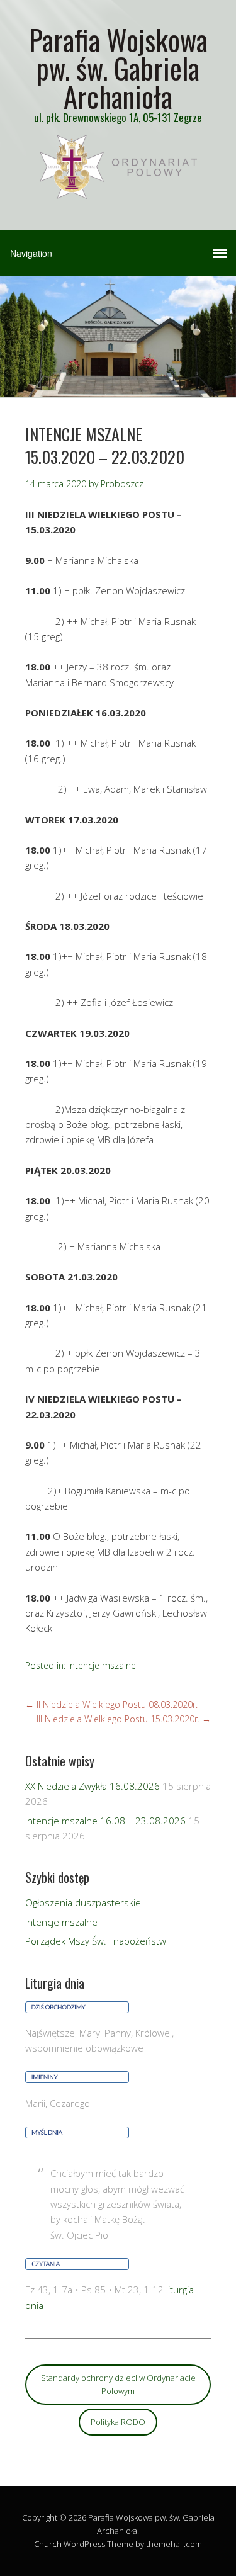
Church (48, 2544)
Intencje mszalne (102, 1665)
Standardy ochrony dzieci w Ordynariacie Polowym (118, 2384)
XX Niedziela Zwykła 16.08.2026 (93, 1786)
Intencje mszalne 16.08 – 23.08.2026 (105, 1821)
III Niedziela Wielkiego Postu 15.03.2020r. (124, 1719)
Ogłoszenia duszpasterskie (83, 1902)
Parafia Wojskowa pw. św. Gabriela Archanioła (118, 68)
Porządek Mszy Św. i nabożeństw (96, 1941)
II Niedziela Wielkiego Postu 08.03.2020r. (111, 1704)
